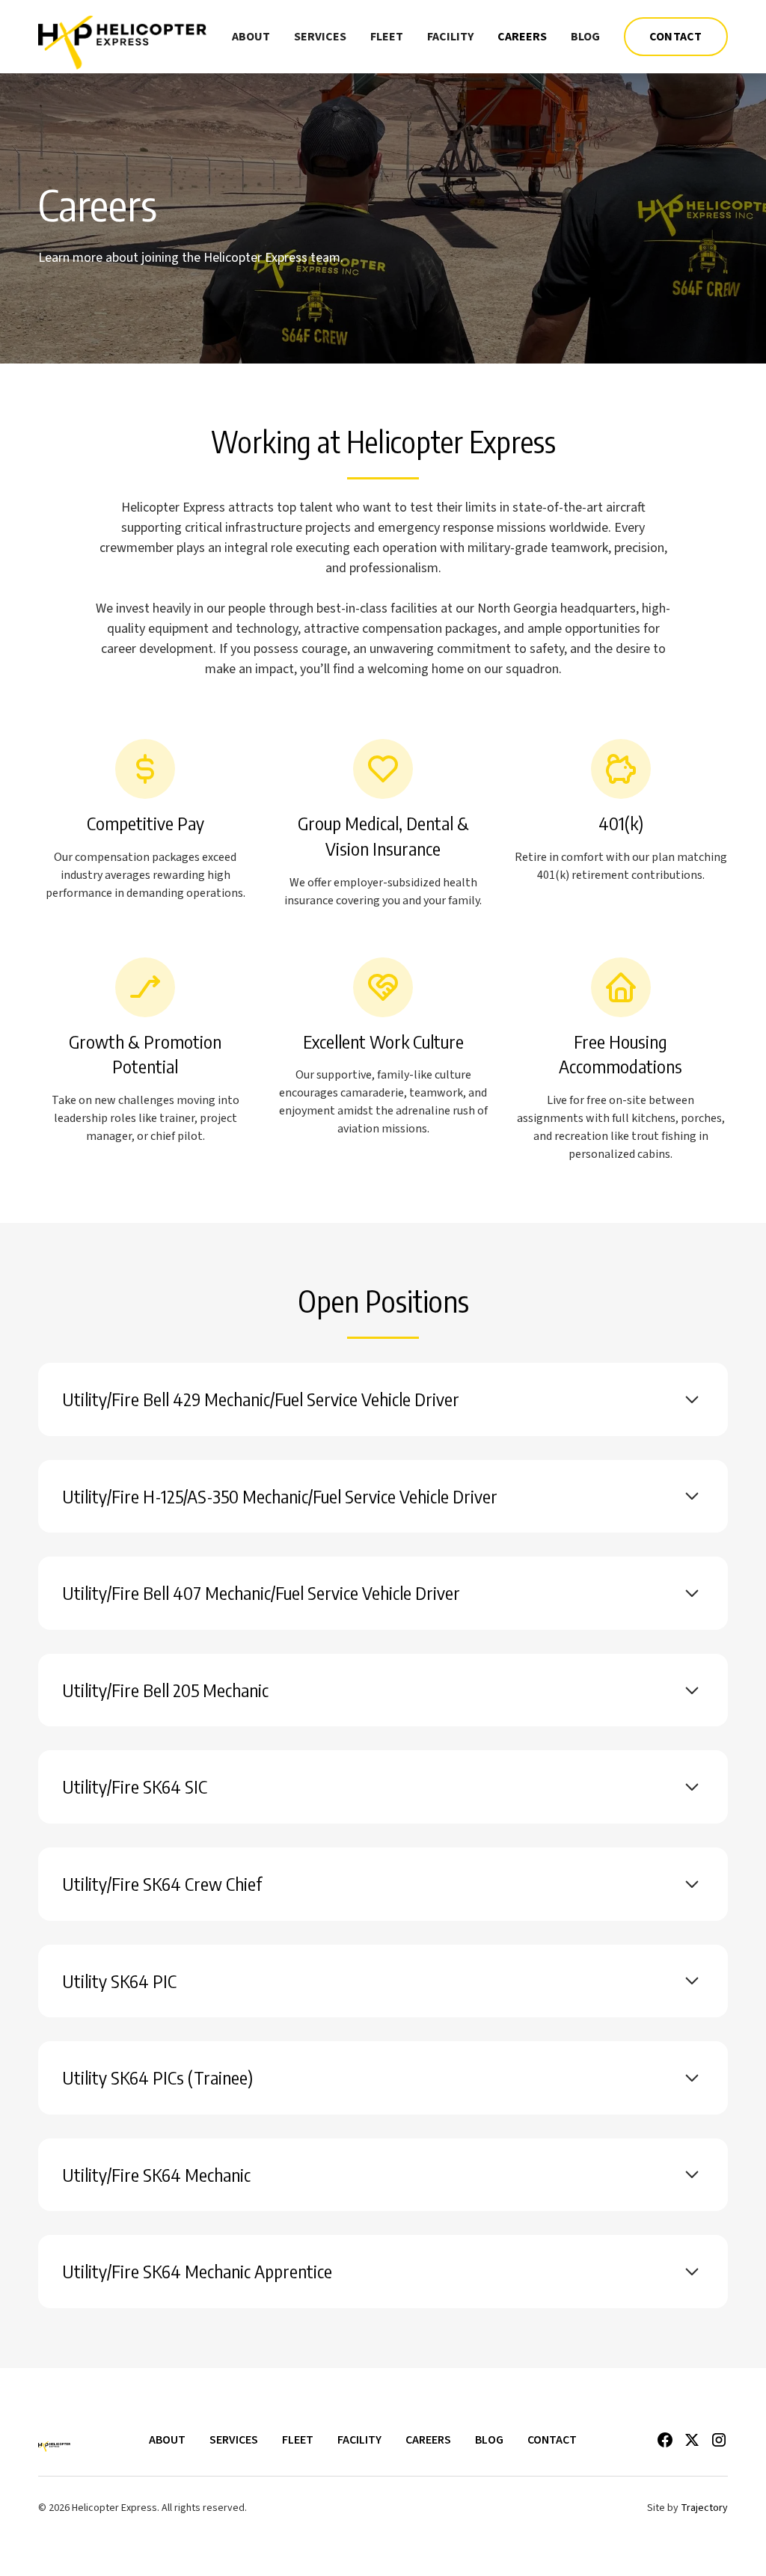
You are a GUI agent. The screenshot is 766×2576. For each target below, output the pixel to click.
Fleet (387, 37)
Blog (585, 37)
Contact (676, 37)
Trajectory (704, 2508)
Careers (522, 37)
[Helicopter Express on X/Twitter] (692, 2440)
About (251, 37)
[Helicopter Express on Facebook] (665, 2440)
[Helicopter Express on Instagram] (719, 2440)
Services (320, 37)
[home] (122, 37)
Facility (450, 37)
